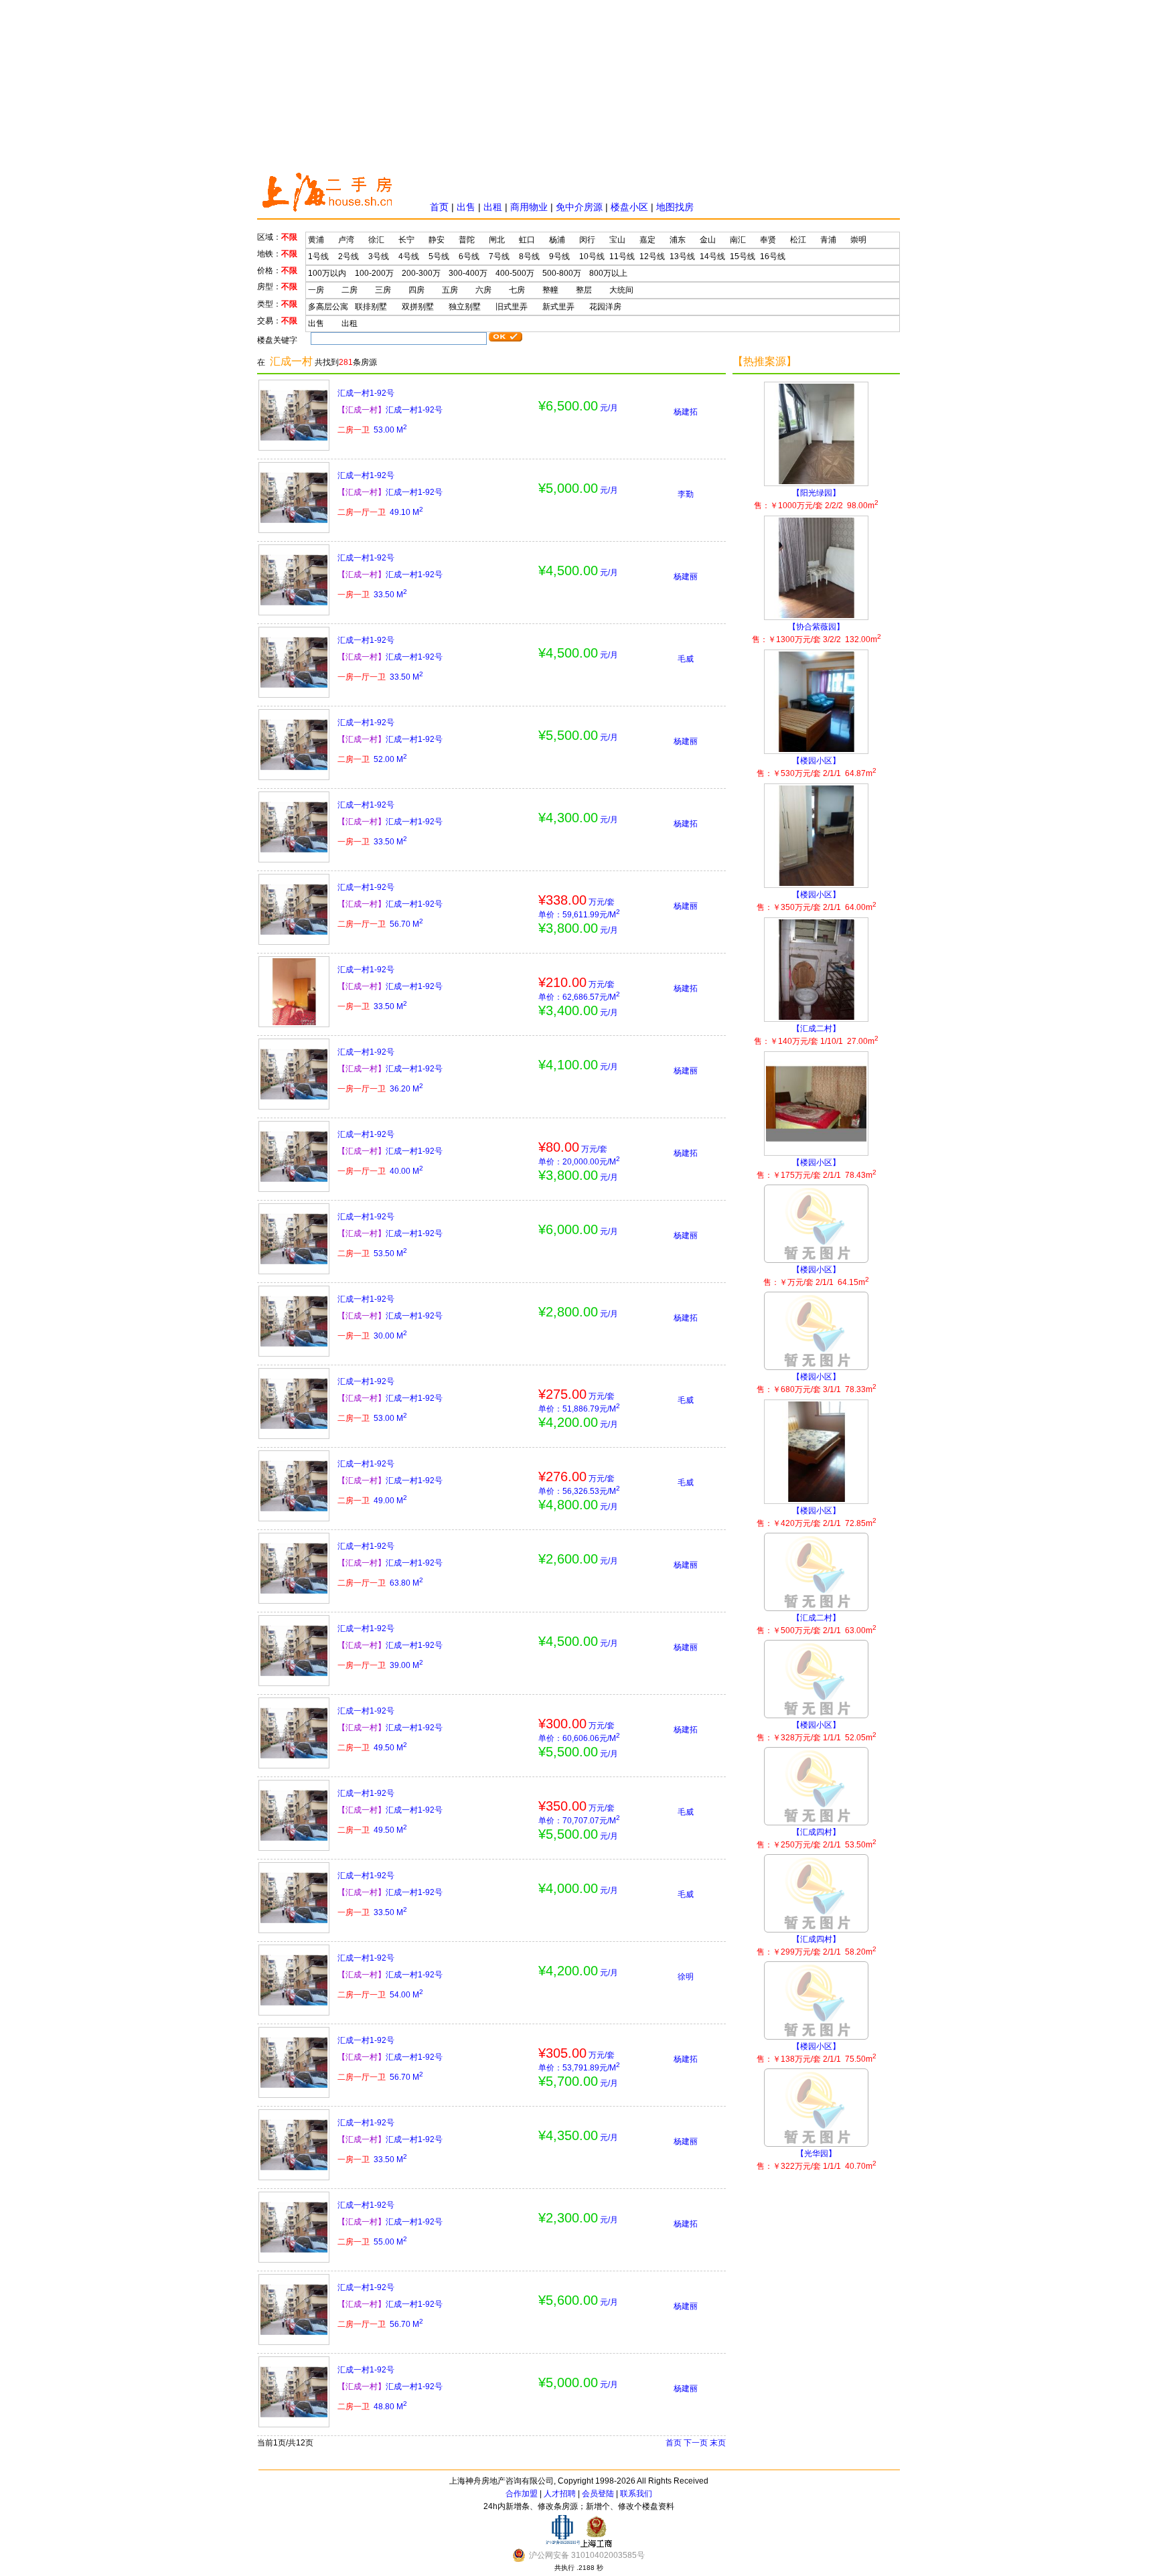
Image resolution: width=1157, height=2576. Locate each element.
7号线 (499, 256)
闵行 (587, 240)
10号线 (592, 256)
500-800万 (562, 273)
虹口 (527, 240)
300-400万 (468, 273)
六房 (483, 290)
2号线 (349, 256)
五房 (450, 290)
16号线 (773, 256)
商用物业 (529, 207)
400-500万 (515, 273)
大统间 (621, 290)
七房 (517, 290)
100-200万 (374, 273)
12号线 (652, 256)
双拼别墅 (418, 307)
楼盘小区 (629, 207)
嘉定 (647, 240)
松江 (798, 240)
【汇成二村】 (816, 1035)
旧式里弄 (512, 307)
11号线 (622, 256)
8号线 (529, 256)
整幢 (550, 290)
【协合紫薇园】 (817, 633)
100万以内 (327, 273)
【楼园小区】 (817, 767)
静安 (437, 240)
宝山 (617, 240)
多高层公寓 (328, 307)
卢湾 (346, 240)
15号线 (743, 256)
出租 (493, 207)
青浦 (828, 240)
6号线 (469, 256)
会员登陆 (598, 2494)
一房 (316, 290)
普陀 (467, 240)
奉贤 (768, 240)
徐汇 (376, 240)
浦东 (678, 240)
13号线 (682, 256)
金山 (708, 240)
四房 (416, 290)
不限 (289, 237)
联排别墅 (371, 307)
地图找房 (675, 207)
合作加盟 (522, 2494)
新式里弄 (558, 307)
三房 (383, 290)
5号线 (439, 256)
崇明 (858, 240)
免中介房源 (579, 207)
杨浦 (557, 240)
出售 (466, 207)
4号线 (409, 256)
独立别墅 (465, 307)
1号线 (318, 256)
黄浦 (316, 240)
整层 (584, 290)
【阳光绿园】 (816, 499)
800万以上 (608, 273)
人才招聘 (560, 2494)
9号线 (559, 256)
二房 (350, 290)
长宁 (406, 240)
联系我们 (636, 2494)
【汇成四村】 (817, 1838)
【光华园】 (817, 2160)
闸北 (497, 240)
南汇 (738, 240)
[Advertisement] (578, 84)
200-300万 (421, 273)
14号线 (712, 256)
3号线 (379, 256)
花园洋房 (605, 307)
